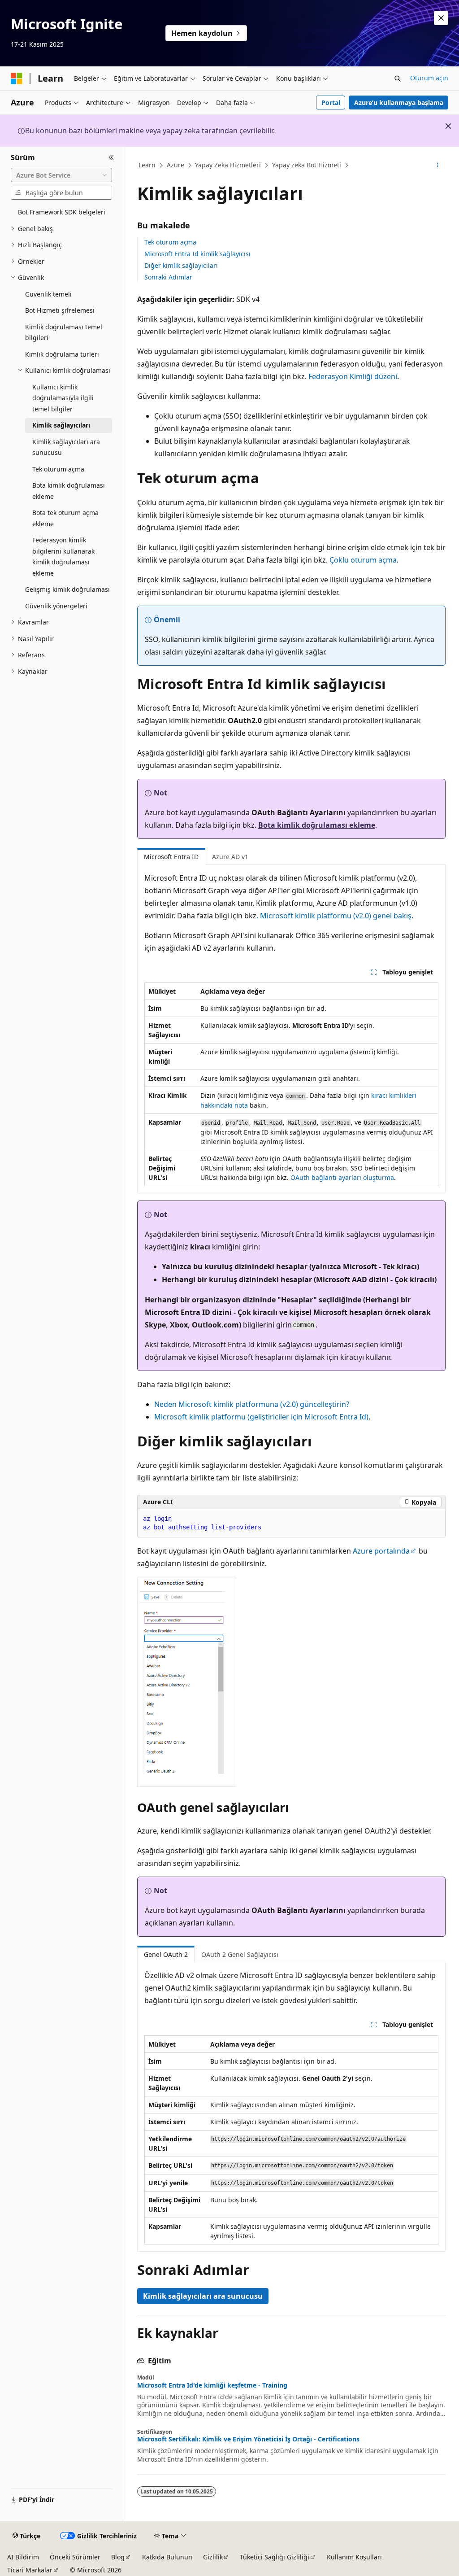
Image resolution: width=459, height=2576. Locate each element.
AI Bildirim (23, 2557)
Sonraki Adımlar (168, 277)
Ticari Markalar (30, 2570)
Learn (147, 165)
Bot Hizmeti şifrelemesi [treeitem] (60, 310)
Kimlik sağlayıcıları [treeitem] (61, 425)
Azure (175, 165)
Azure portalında (381, 1551)
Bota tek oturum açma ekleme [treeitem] (65, 518)
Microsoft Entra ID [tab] (171, 857)
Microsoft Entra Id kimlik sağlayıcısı (197, 254)
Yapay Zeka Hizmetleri (228, 165)
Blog (118, 2557)
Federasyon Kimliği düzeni (353, 376)
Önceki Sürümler (75, 2557)
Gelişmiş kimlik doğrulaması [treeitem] (67, 589)
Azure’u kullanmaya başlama (399, 103)
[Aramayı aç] (398, 79)
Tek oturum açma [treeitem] (58, 469)
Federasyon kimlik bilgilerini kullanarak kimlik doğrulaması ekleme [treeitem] (63, 557)
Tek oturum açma (170, 242)
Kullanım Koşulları (354, 2557)
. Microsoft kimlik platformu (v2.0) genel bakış (334, 916)
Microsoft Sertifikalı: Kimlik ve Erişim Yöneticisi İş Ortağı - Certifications (248, 2439)
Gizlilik (213, 2557)
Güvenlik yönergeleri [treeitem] (56, 606)
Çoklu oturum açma (363, 560)
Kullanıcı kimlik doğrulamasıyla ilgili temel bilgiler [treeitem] (63, 398)
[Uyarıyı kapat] (441, 18)
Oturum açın (429, 78)
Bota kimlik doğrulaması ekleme (317, 825)
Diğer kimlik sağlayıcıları (181, 265)
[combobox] (61, 175)
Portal (331, 103)
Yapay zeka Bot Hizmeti (307, 165)
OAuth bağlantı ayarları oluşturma (342, 1177)
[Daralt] (111, 157)
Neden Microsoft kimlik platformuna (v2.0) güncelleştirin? (252, 1404)
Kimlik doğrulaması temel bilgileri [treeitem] (64, 332)
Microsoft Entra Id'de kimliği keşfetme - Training (212, 2385)
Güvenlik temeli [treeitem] (48, 294)
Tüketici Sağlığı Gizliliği (275, 2557)
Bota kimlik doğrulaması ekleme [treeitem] (69, 491)
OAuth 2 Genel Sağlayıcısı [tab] (240, 1954)
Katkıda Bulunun (167, 2557)
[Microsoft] (17, 79)
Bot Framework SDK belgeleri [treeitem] (62, 212)
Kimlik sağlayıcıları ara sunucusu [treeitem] (66, 447)
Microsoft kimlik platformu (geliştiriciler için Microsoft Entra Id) (261, 1417)
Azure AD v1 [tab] (230, 857)
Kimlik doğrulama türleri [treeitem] (62, 354)
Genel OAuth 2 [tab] (166, 1954)
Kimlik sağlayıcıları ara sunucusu (203, 2296)
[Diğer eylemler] (437, 166)
